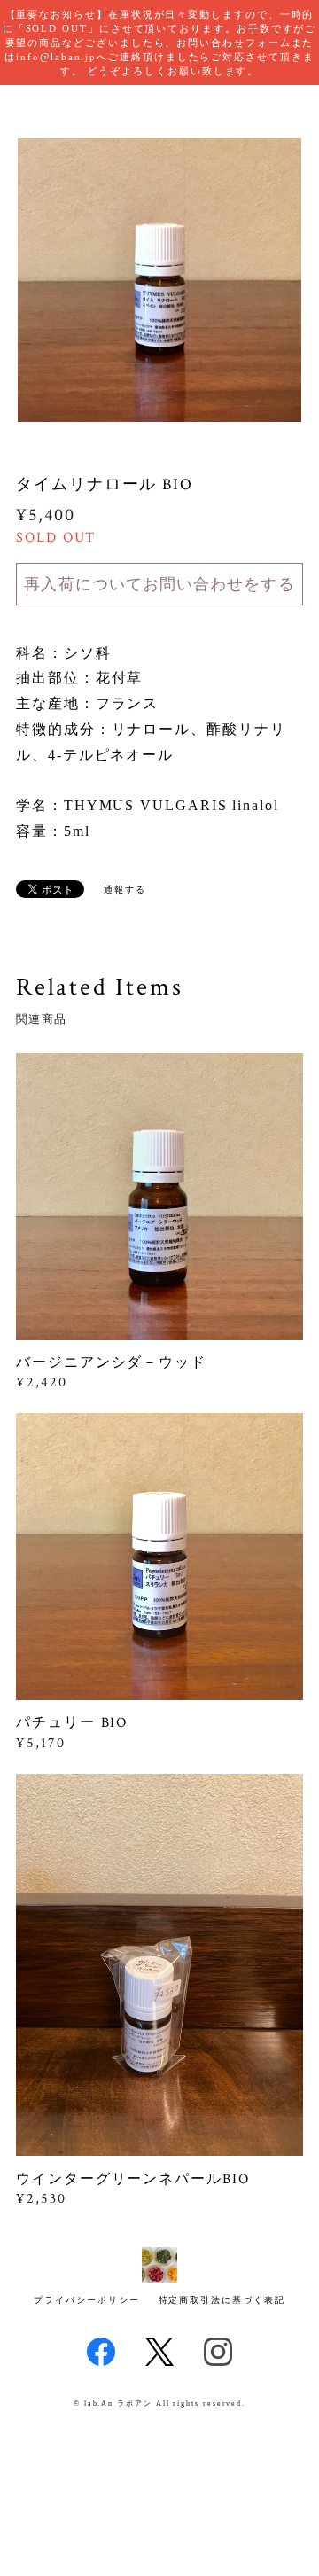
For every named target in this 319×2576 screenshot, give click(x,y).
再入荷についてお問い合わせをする (159, 584)
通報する (125, 890)
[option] (159, 280)
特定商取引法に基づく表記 (222, 2300)
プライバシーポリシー (86, 2300)
